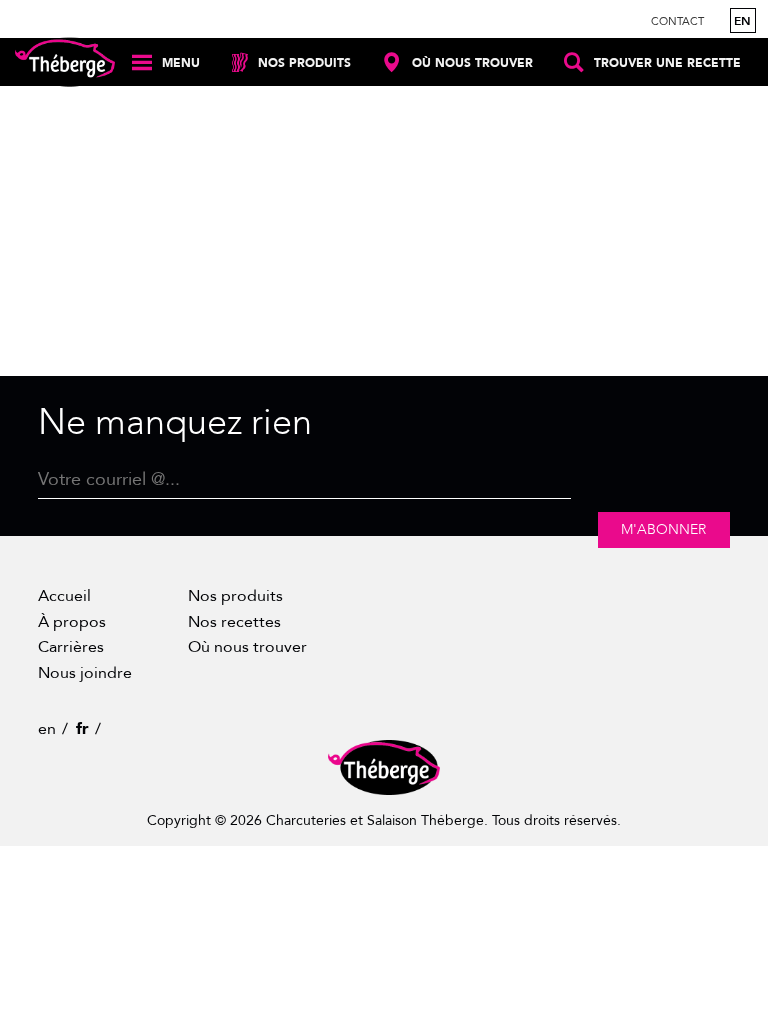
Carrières (71, 647)
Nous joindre (85, 673)
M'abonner (663, 529)
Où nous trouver (247, 647)
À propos (72, 622)
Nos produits (235, 596)
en (742, 21)
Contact (677, 21)
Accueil (64, 596)
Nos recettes (234, 622)
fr (82, 729)
